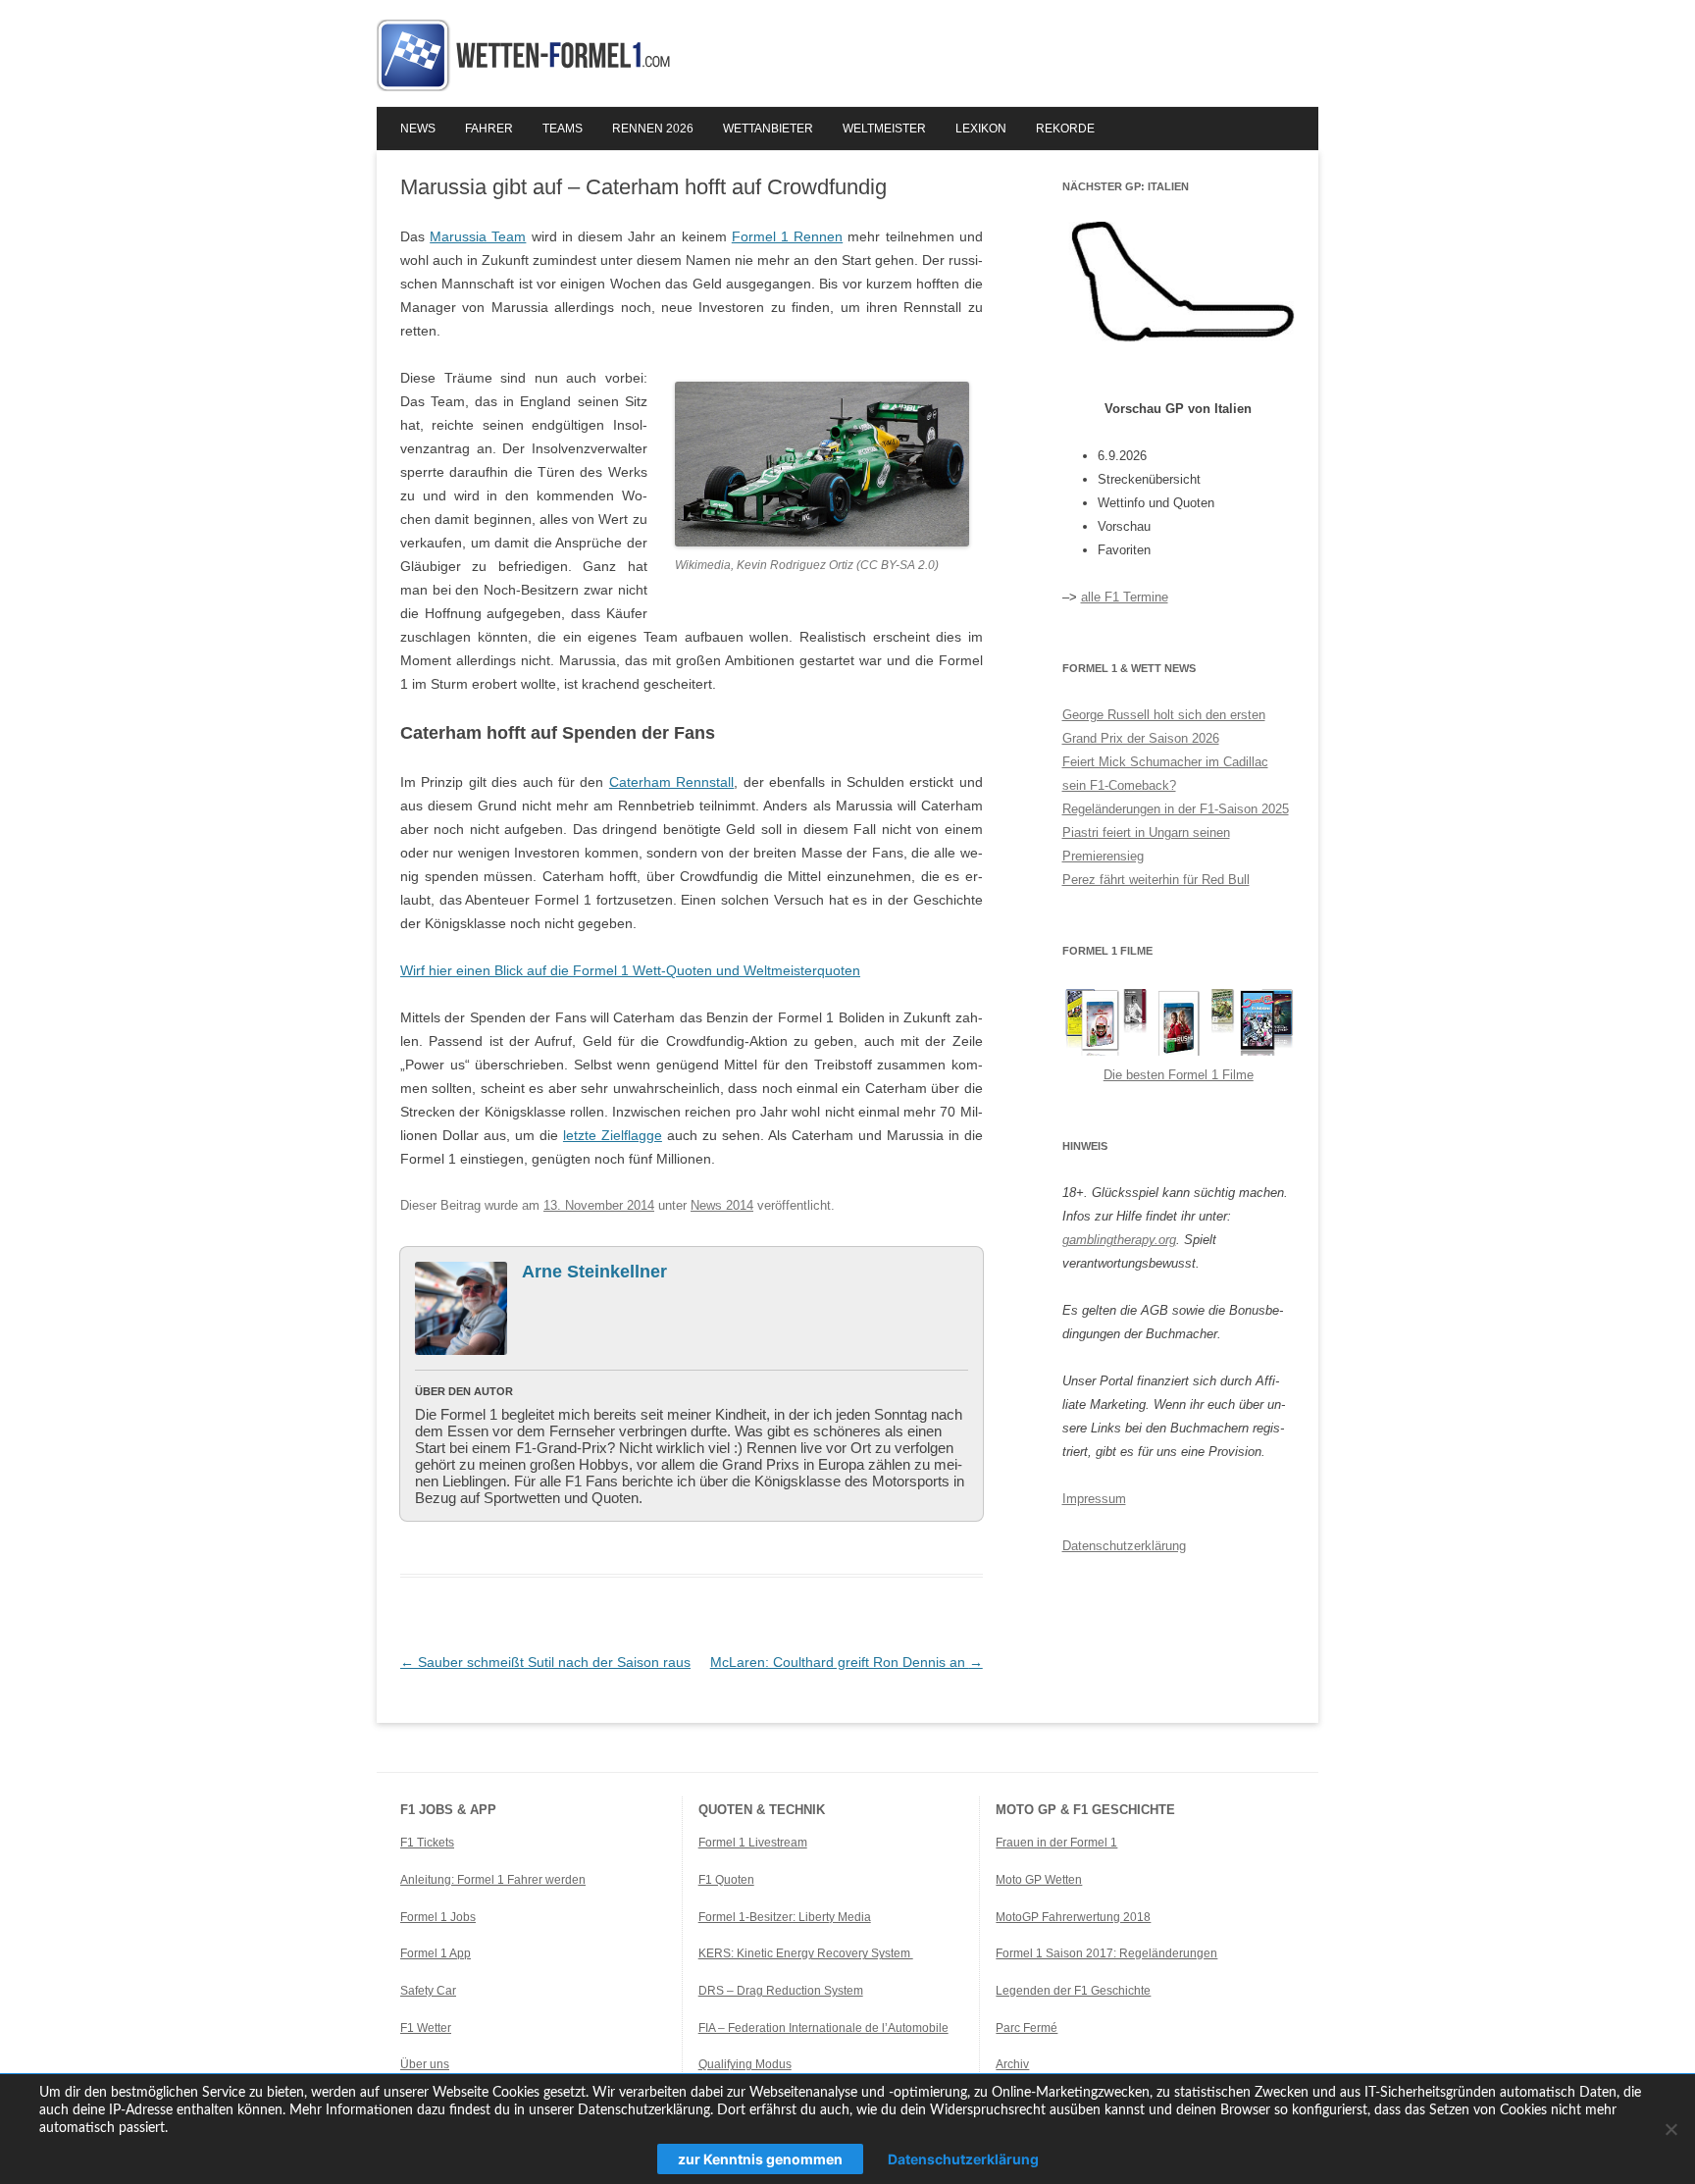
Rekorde (1065, 129)
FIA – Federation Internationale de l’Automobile (823, 2028)
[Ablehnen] (1670, 2129)
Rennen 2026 (653, 129)
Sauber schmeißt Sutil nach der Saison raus (545, 1662)
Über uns (425, 2064)
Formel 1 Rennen (787, 236)
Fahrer (489, 129)
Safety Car (428, 1991)
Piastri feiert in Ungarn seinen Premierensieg (1146, 844)
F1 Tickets (427, 1843)
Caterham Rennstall (671, 782)
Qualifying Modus (745, 2064)
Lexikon (981, 129)
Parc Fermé (1027, 2028)
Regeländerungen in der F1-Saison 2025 (1176, 809)
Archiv (1012, 2064)
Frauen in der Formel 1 (1056, 1843)
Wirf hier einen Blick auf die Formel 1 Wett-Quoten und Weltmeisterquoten (630, 970)
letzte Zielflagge (613, 1135)
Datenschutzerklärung (1124, 1546)
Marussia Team (478, 236)
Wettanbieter (768, 129)
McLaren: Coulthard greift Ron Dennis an (847, 1662)
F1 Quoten (726, 1880)
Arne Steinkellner (594, 1272)
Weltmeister (884, 129)
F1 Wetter (426, 2028)
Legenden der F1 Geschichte (1073, 1991)
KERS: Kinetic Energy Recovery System (806, 1953)
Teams (563, 129)
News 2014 (722, 1205)
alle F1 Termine (1125, 597)
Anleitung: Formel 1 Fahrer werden (493, 1880)
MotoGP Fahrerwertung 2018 (1073, 1917)
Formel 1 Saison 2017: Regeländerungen (1106, 1953)
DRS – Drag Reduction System (781, 1991)
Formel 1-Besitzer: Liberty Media (785, 1917)
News (418, 129)
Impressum (1094, 1499)
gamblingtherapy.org (1119, 1240)
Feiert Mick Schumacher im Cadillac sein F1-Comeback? (1165, 774)
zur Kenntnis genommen (760, 2159)
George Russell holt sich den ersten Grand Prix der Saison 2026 (1164, 727)
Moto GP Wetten (1039, 1880)
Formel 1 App (436, 1953)
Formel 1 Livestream (753, 1843)
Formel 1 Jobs (438, 1917)
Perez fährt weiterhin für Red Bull (1156, 880)
